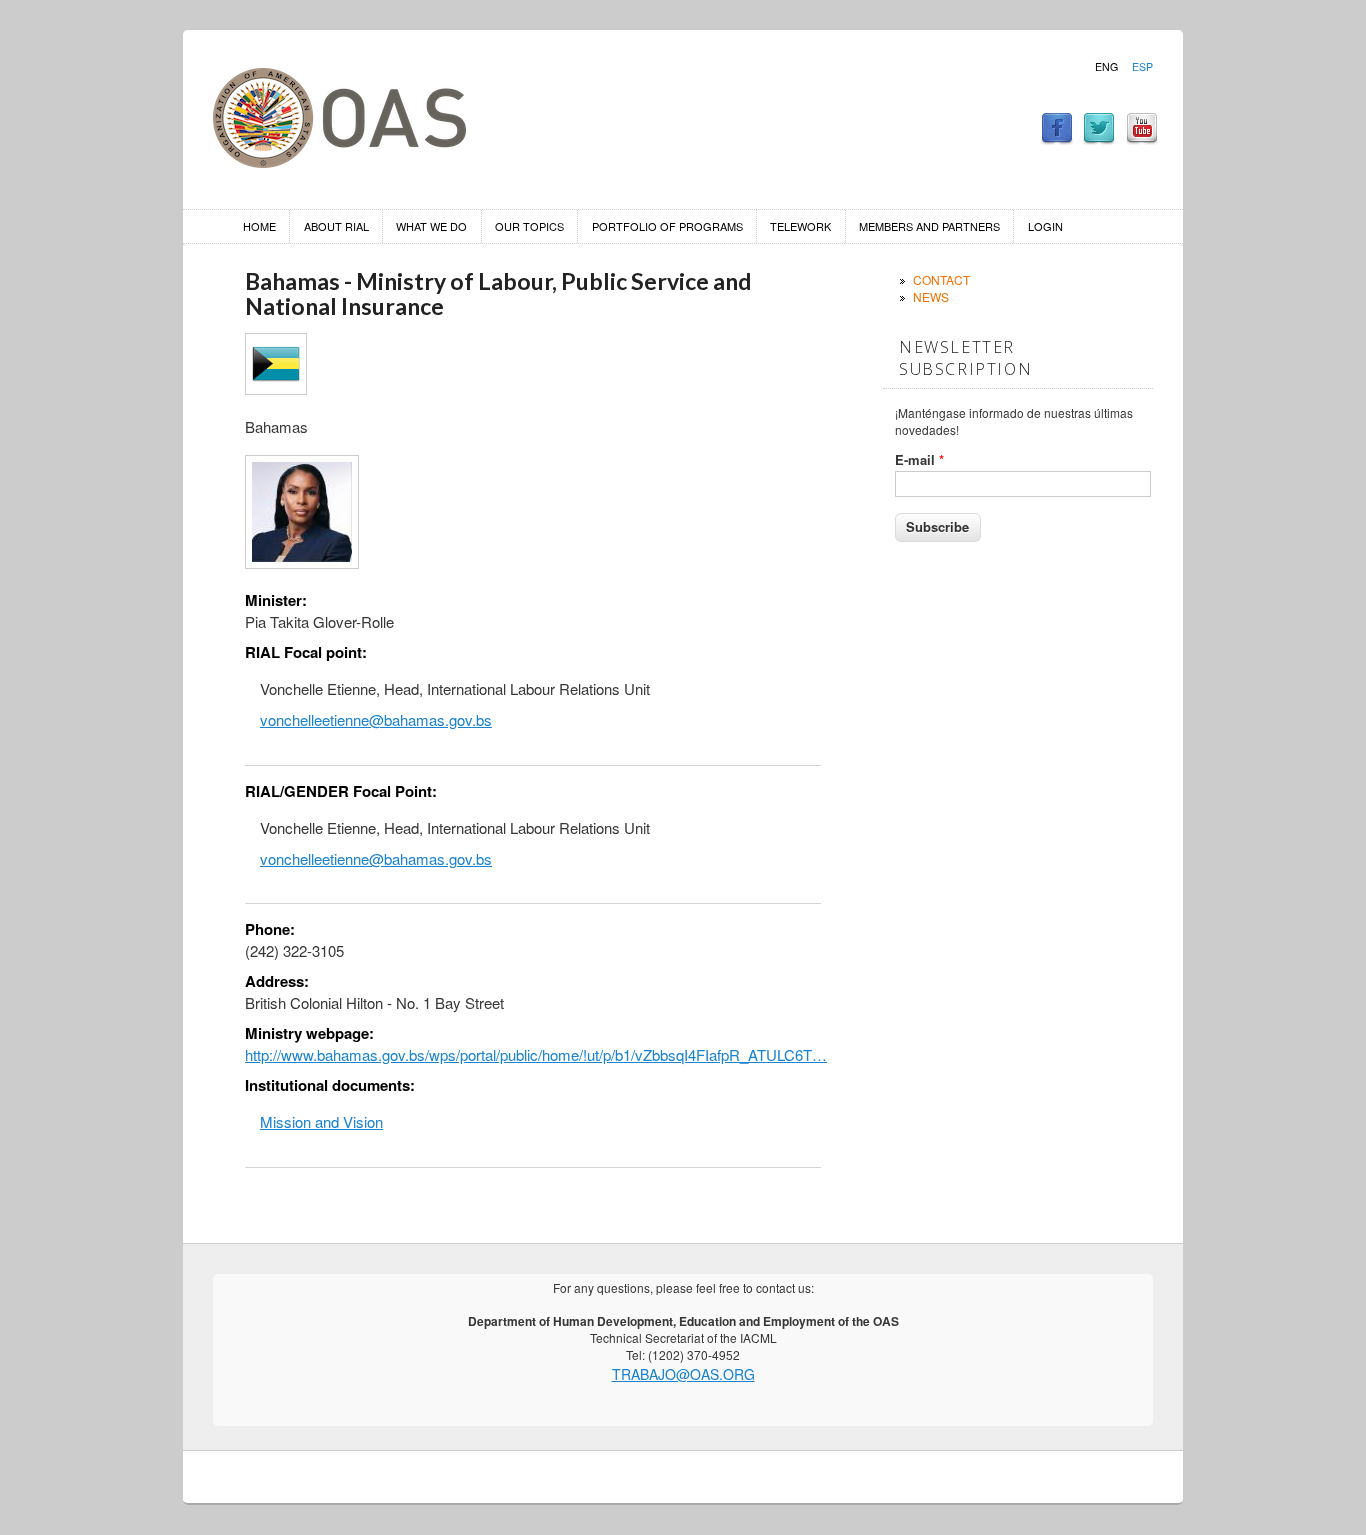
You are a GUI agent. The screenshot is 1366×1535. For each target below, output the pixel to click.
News (931, 296)
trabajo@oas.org (683, 1374)
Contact (941, 279)
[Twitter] (1099, 138)
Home (259, 226)
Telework (800, 226)
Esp (1142, 67)
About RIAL (336, 226)
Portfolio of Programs (667, 226)
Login (1045, 226)
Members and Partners (929, 226)
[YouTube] (1142, 138)
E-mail (919, 460)
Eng (1106, 67)
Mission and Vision (321, 1121)
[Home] (339, 161)
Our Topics (529, 226)
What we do (431, 226)
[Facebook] (1057, 138)
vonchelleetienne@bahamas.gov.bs (376, 719)
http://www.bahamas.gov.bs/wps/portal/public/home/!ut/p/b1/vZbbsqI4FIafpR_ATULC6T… (536, 1054)
